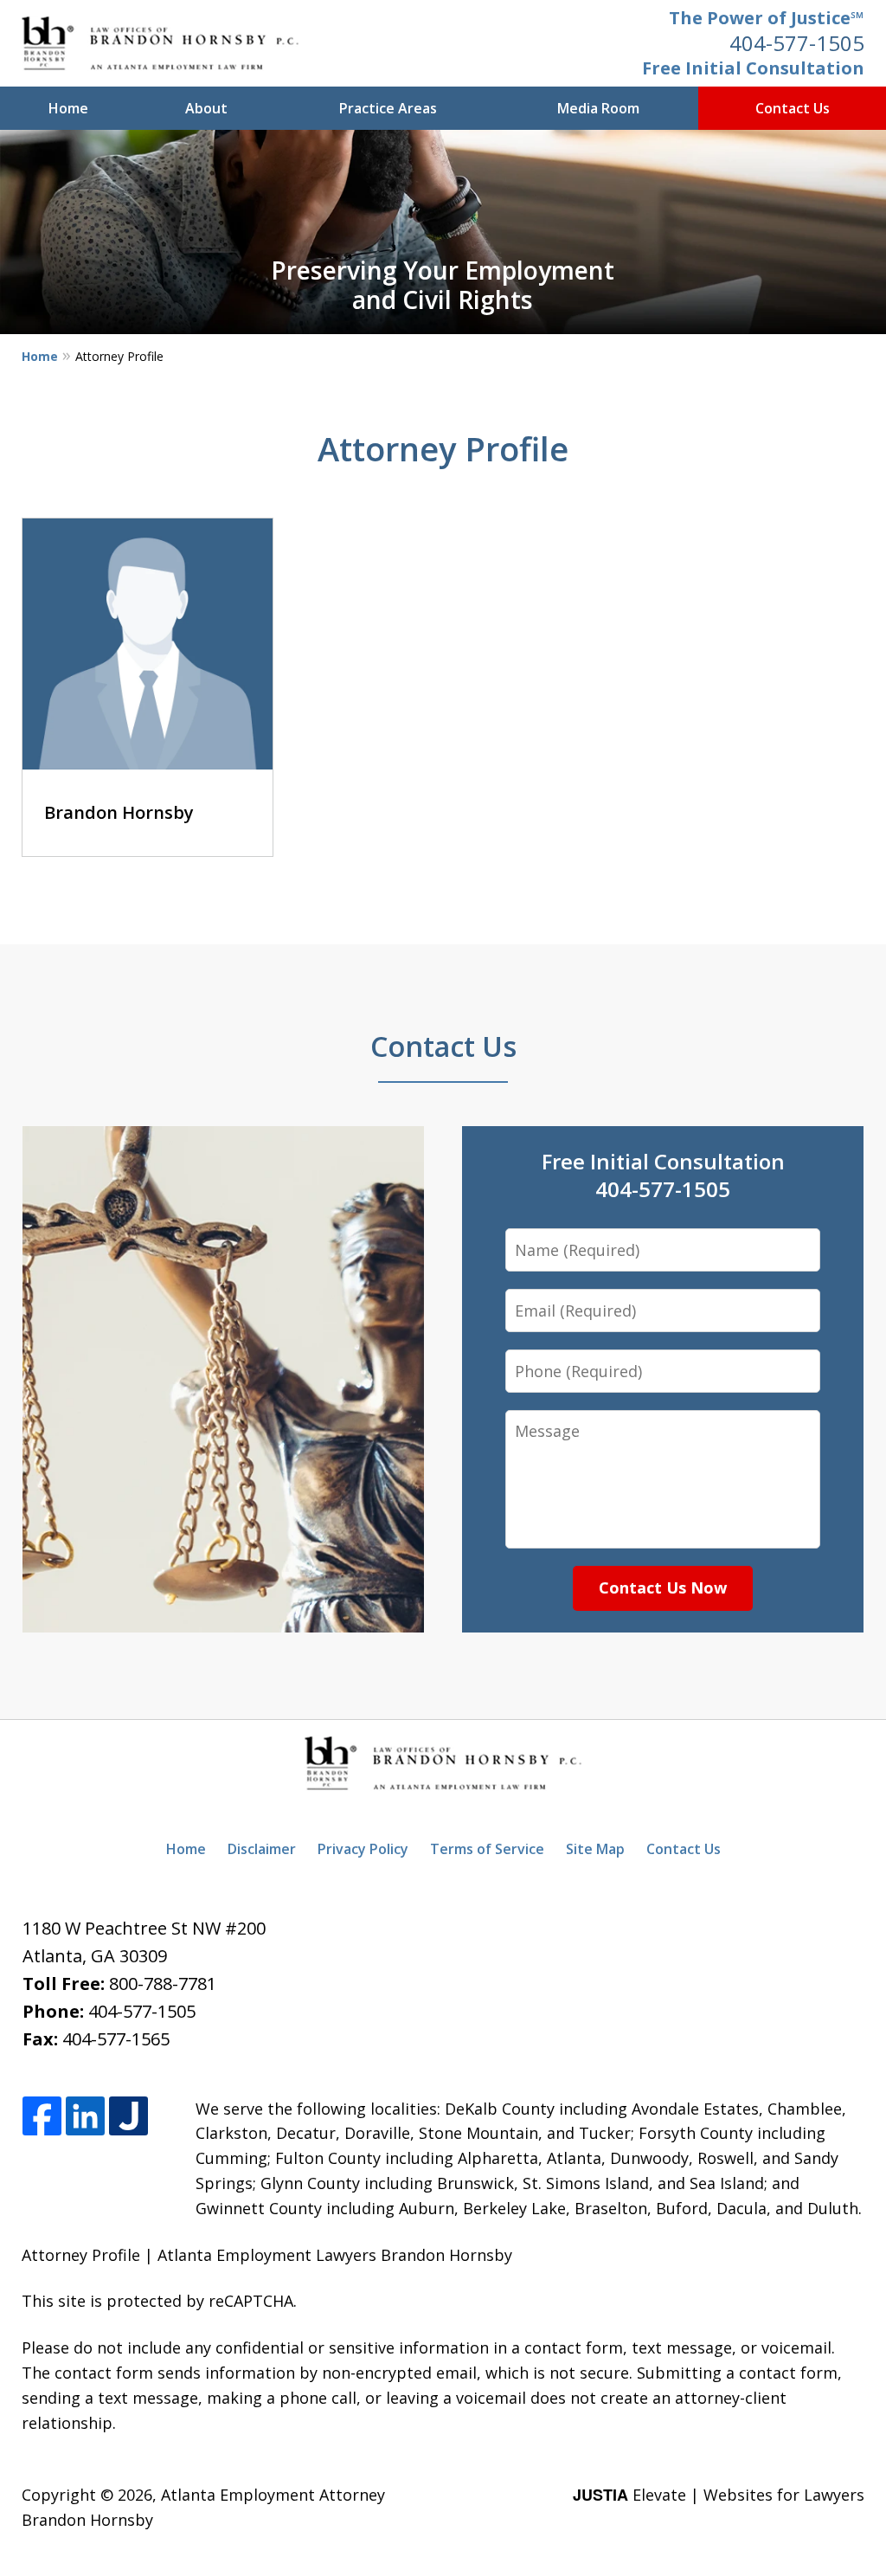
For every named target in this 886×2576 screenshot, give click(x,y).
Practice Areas (388, 108)
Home (68, 108)
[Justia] (128, 2117)
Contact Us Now (663, 1587)
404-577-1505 (797, 43)
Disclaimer (262, 1849)
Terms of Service (487, 1849)
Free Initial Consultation (753, 68)
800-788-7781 (163, 1984)
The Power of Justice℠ (767, 18)
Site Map (595, 1849)
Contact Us (793, 108)
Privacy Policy (363, 1849)
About (206, 108)
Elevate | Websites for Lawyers (719, 2495)
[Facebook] (42, 2117)
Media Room (598, 108)
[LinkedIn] (85, 2117)
